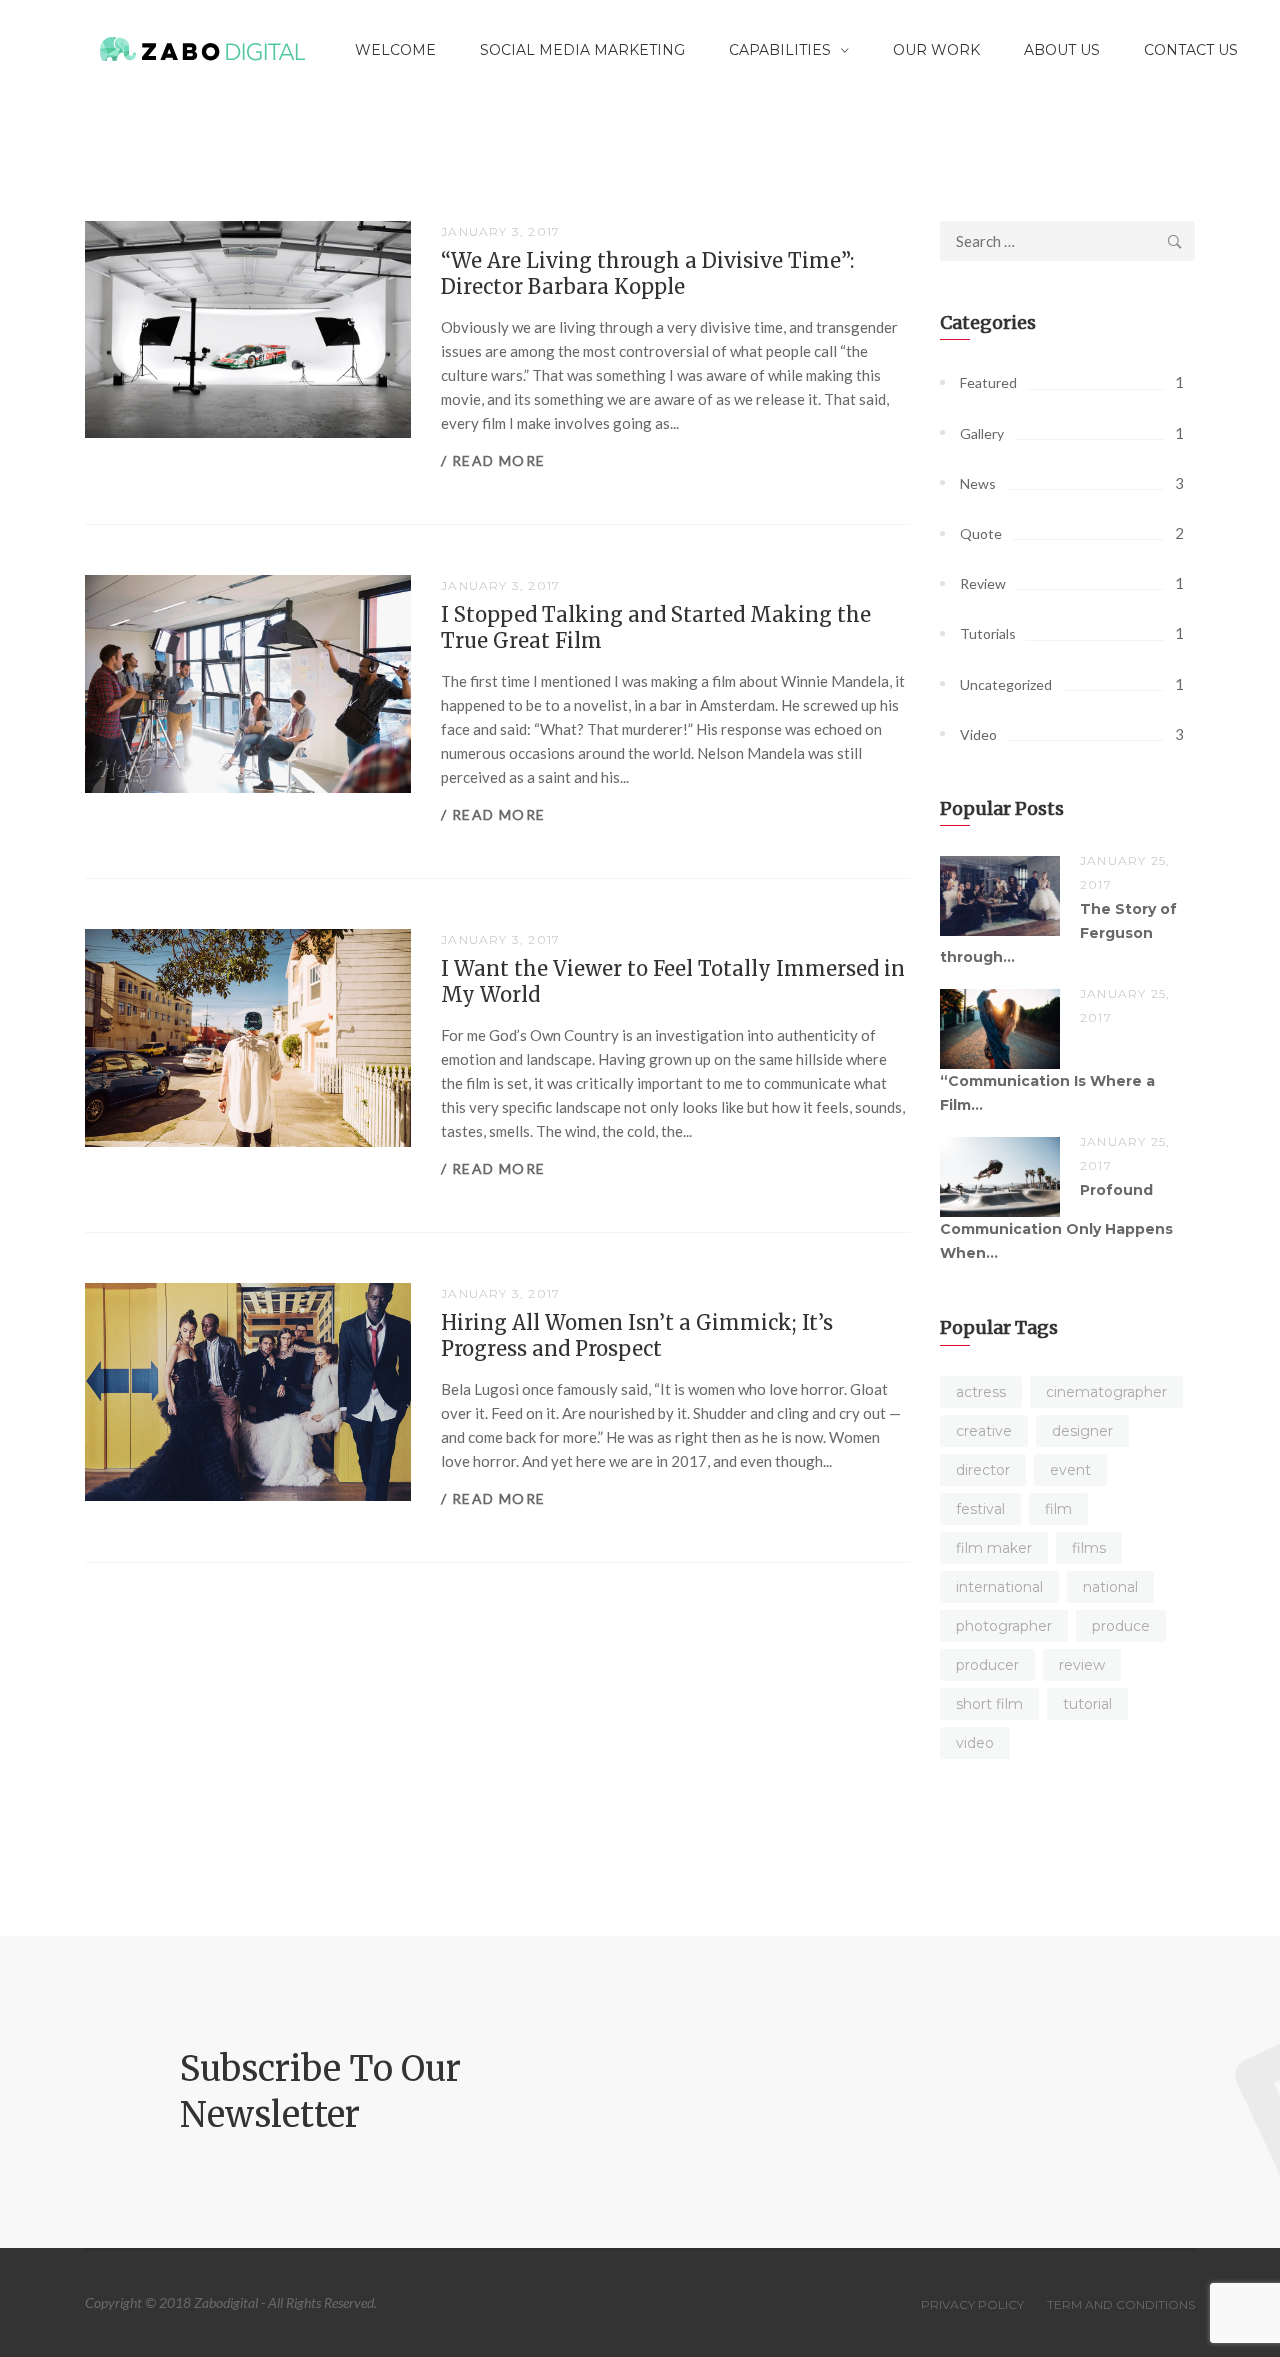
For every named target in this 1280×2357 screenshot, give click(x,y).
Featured (988, 382)
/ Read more (493, 460)
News (978, 483)
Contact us (1191, 50)
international (999, 1587)
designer (1082, 1431)
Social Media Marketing (582, 50)
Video (978, 734)
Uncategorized (1006, 684)
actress (981, 1392)
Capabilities (780, 50)
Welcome (395, 50)
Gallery (982, 433)
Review (983, 583)
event (1070, 1470)
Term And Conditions (1121, 2304)
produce (1121, 1626)
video (975, 1743)
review (1082, 1665)
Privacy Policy (972, 2304)
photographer (1004, 1626)
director (983, 1470)
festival (980, 1509)
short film (989, 1704)
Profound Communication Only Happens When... (1056, 1221)
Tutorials (988, 633)
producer (987, 1665)
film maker (994, 1548)
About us (1062, 50)
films (1089, 1548)
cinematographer (1106, 1392)
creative (984, 1431)
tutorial (1087, 1704)
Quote (981, 533)
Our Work (936, 50)
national (1110, 1587)
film (1058, 1509)
